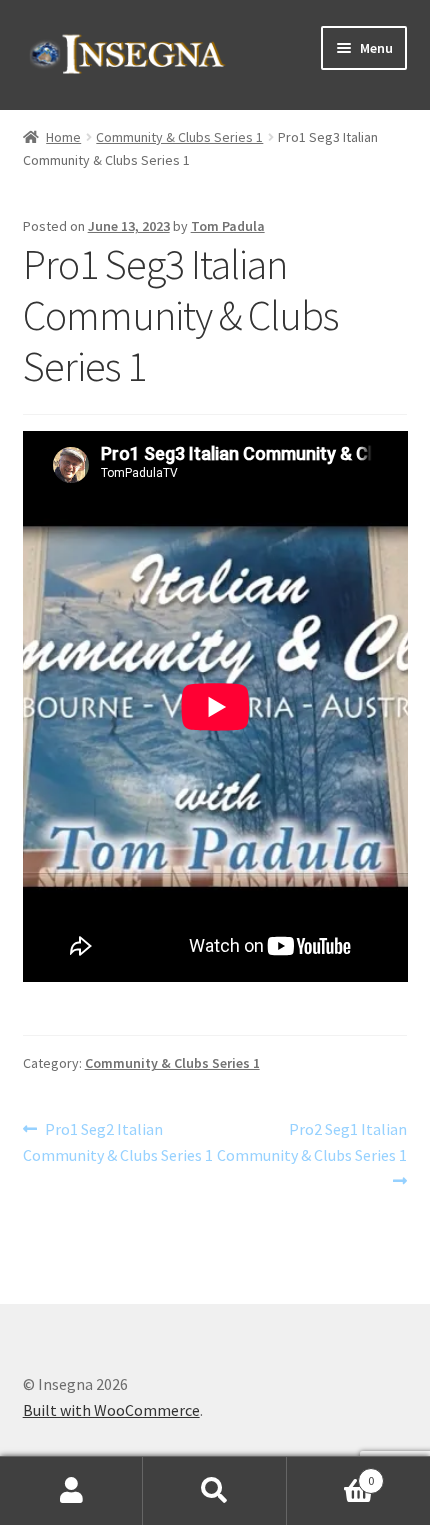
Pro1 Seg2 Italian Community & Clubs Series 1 (118, 1141)
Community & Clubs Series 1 (179, 137)
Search (214, 1491)
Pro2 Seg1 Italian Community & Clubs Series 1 (312, 1141)
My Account (71, 1491)
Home (63, 137)
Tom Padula (228, 226)
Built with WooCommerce (111, 1410)
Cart (331, 1473)
